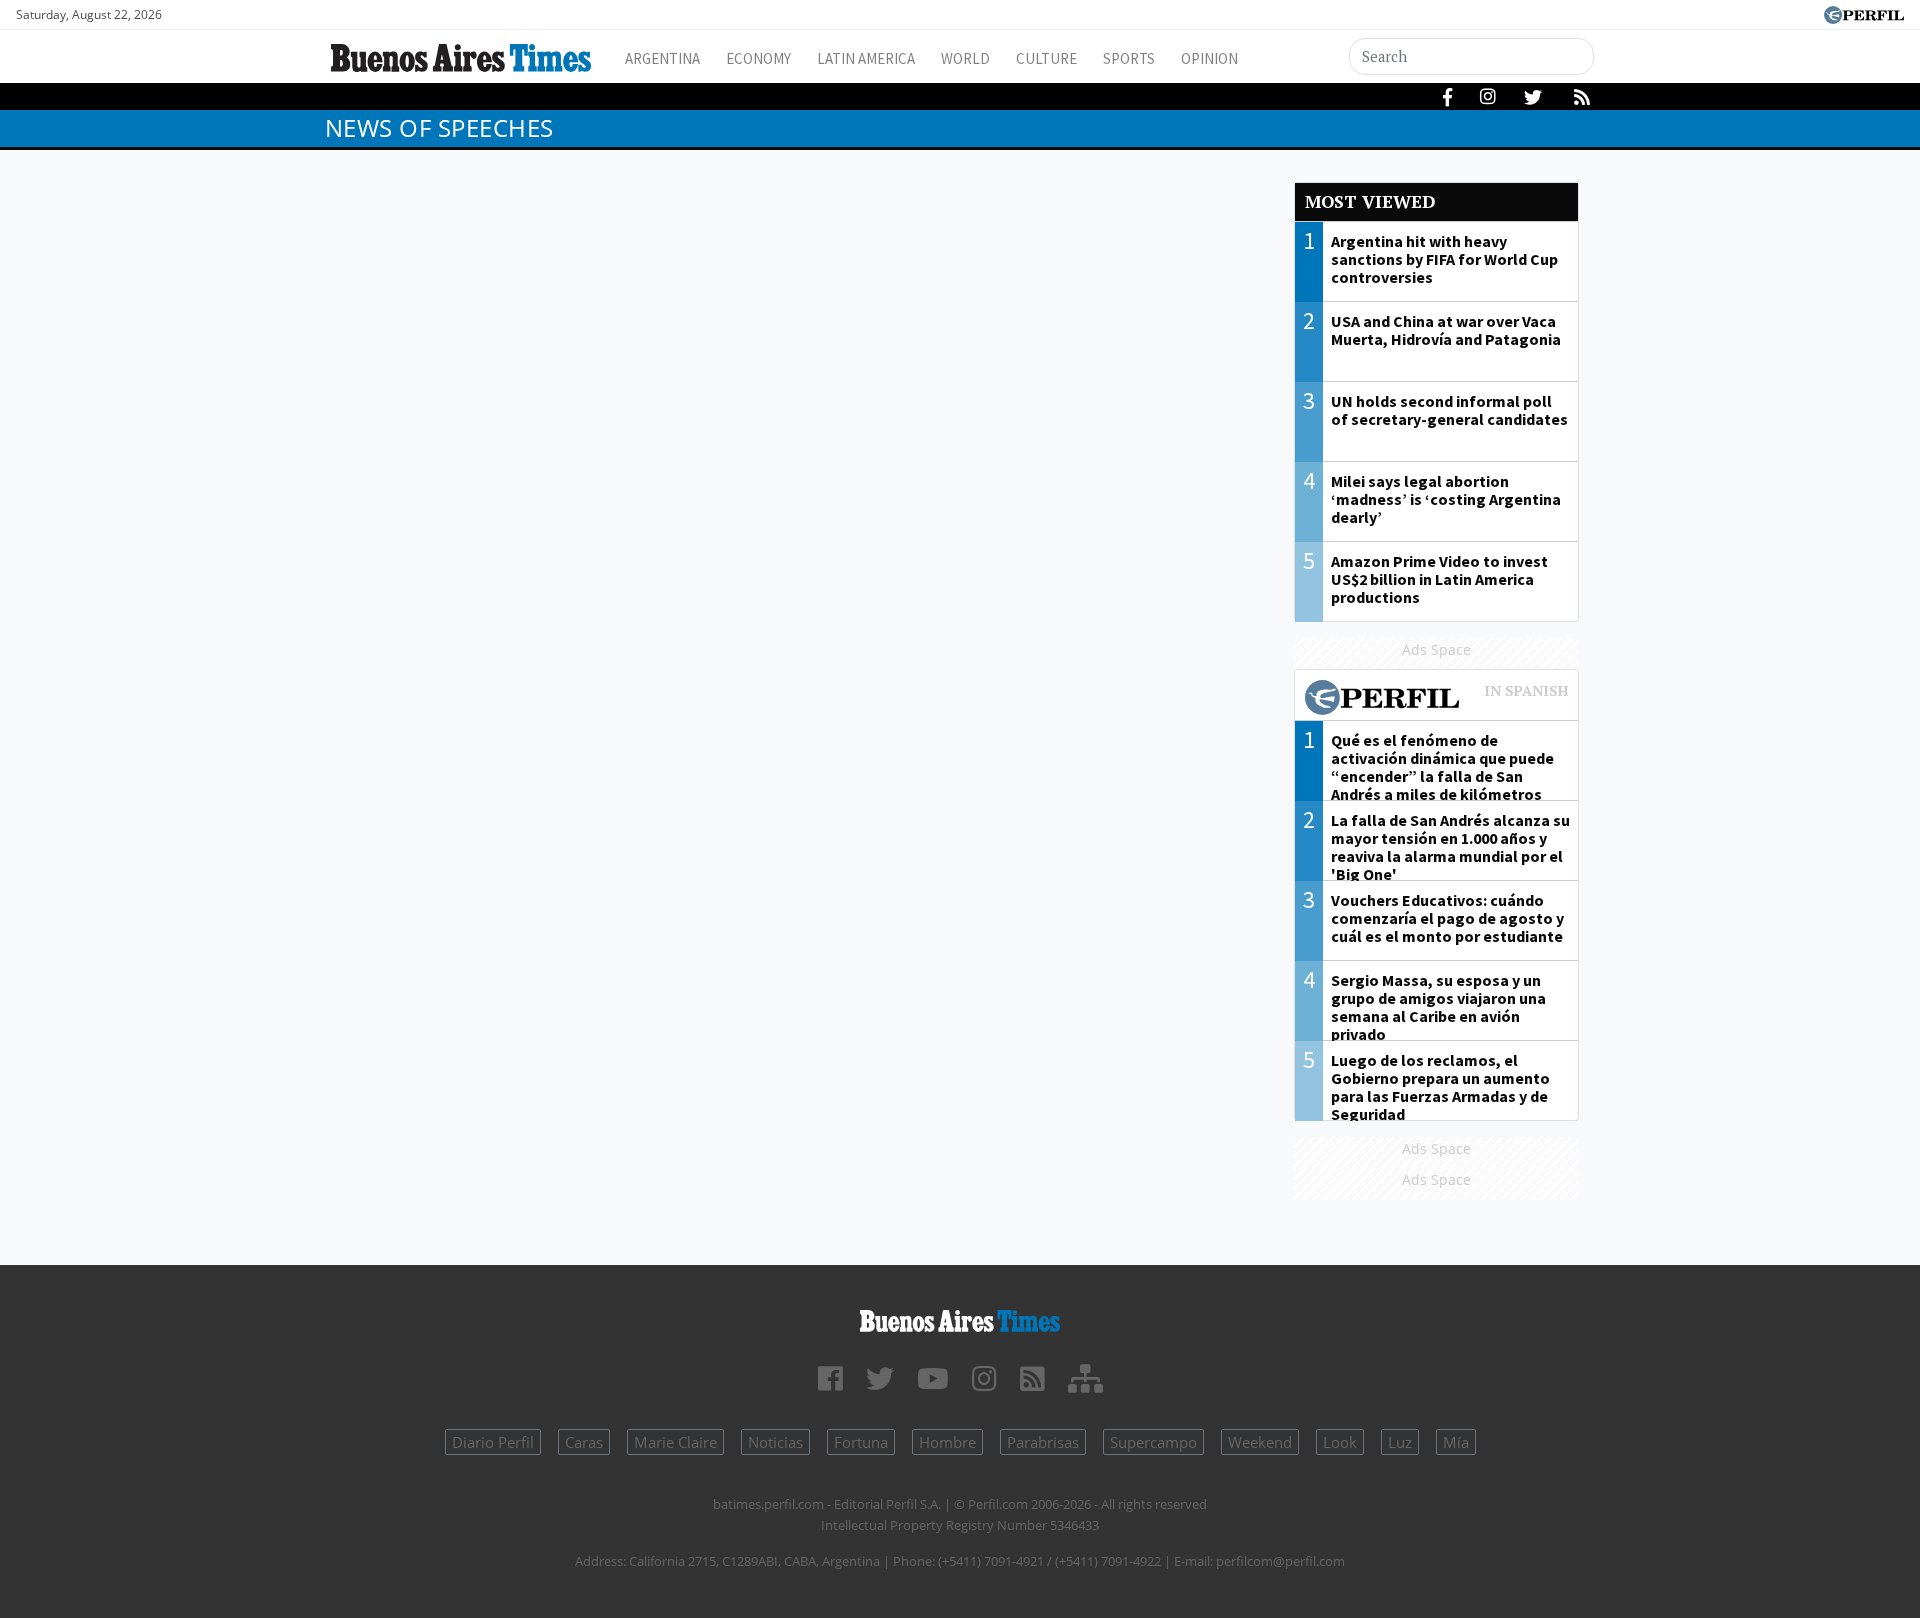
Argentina (662, 58)
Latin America (866, 58)
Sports (1129, 58)
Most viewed (1370, 201)
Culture (1046, 58)
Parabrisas (1043, 1442)
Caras (584, 1442)
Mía (1456, 1442)
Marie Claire (675, 1442)
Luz (1400, 1442)
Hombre (947, 1442)
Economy (758, 58)
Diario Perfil (493, 1442)
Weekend (1260, 1442)
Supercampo (1153, 1442)
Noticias (775, 1442)
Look (1340, 1442)
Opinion (1209, 58)
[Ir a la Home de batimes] (960, 1317)
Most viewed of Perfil (1437, 700)
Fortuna (861, 1442)
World (965, 58)
